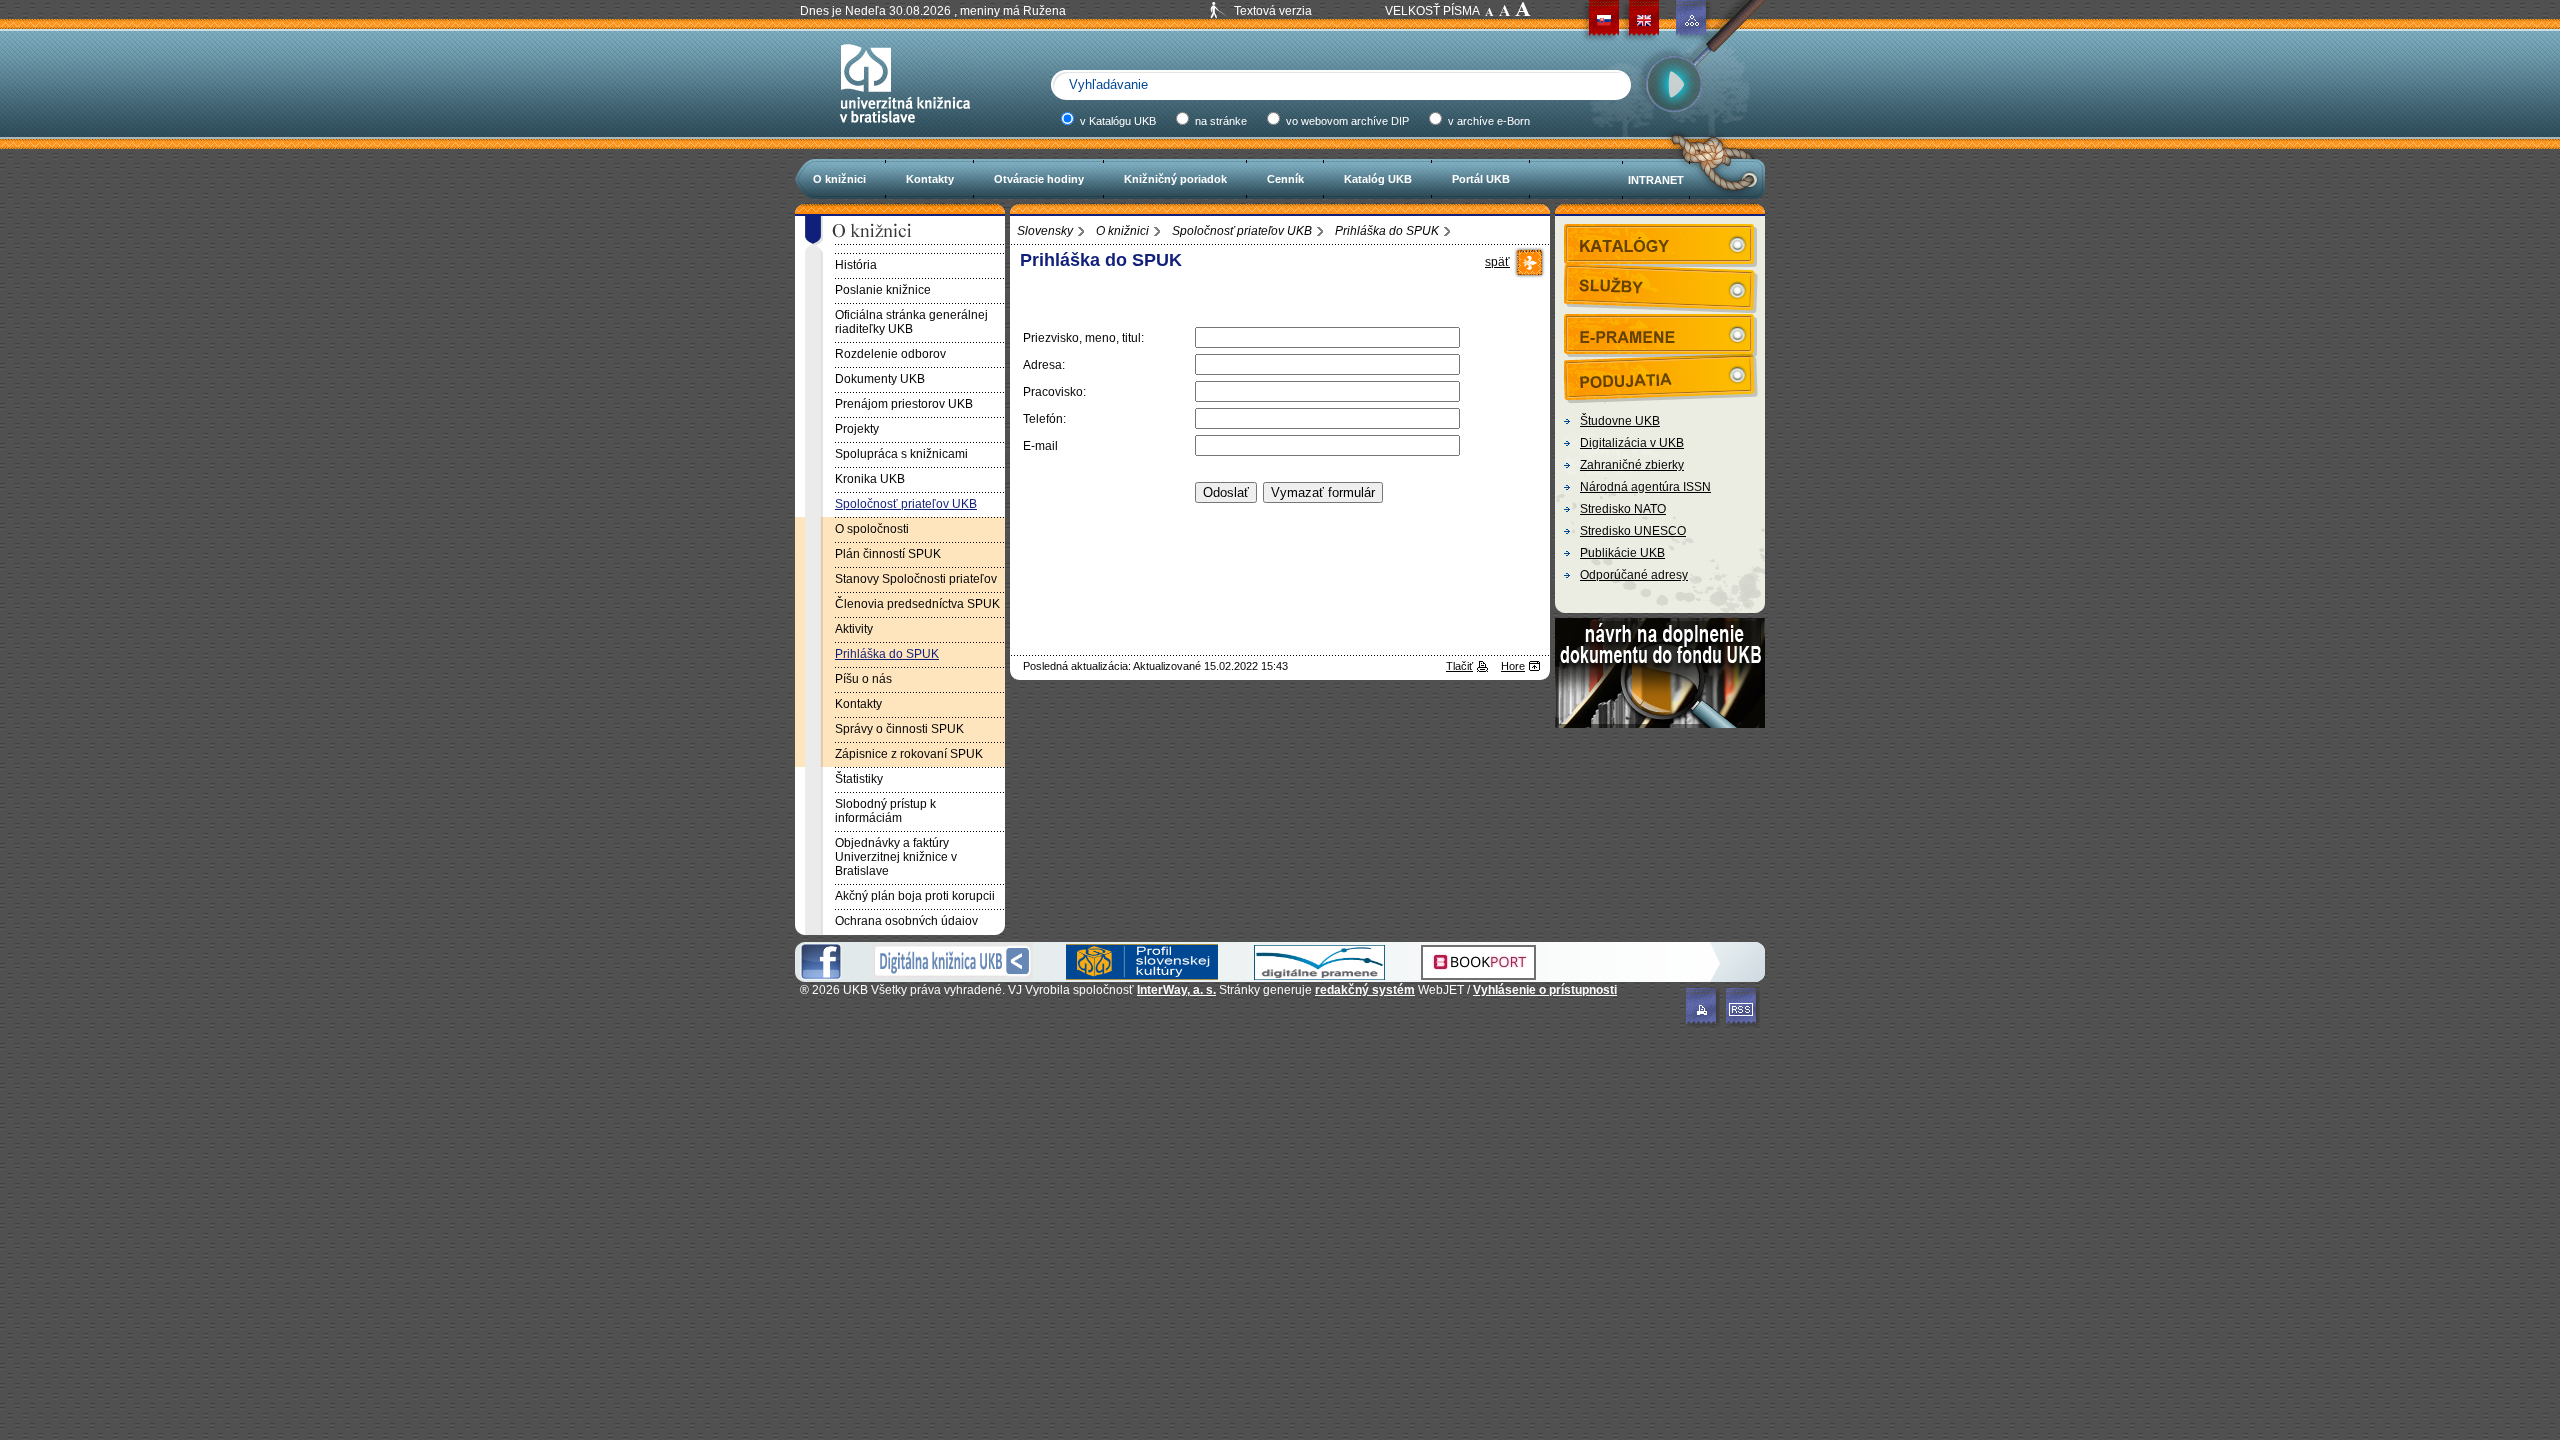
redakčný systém (1365, 990)
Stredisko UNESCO (1633, 531)
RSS (1743, 1007)
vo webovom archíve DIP (1346, 121)
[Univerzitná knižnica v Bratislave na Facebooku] (821, 976)
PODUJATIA (1661, 374)
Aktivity (854, 629)
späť (1497, 262)
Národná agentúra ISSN (1645, 487)
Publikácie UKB (1622, 553)
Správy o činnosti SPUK (899, 729)
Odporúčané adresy (1634, 575)
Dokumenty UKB (880, 379)
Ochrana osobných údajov (906, 921)
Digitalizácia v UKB (1632, 443)
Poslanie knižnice (883, 290)
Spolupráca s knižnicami (901, 454)
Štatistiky (859, 779)
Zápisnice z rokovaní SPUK (909, 754)
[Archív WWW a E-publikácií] (1319, 976)
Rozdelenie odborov (890, 354)
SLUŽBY (1661, 285)
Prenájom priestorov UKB (904, 404)
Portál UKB (1481, 179)
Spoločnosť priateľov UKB (1242, 231)
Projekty (857, 429)
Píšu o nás (863, 679)
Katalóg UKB (1378, 179)
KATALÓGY (1661, 244)
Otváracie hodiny (1039, 179)
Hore (1513, 666)
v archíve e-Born (1487, 121)
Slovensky (1045, 231)
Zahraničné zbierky (1632, 465)
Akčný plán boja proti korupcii (915, 896)
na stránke (1219, 121)
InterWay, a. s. (1176, 990)
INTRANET (1656, 180)
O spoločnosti (872, 529)
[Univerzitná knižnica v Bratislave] (905, 132)
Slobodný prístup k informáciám (885, 811)
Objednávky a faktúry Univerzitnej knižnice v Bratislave (896, 857)
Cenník (1285, 179)
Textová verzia (1273, 11)
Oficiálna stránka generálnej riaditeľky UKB (911, 322)
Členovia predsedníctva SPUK (917, 604)
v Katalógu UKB (1116, 121)
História (856, 265)
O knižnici (839, 179)
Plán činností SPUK (888, 554)
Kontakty (930, 179)
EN (1644, 20)
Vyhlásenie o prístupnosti (1545, 990)
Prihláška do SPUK (1387, 231)
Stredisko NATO (1623, 509)
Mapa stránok (1692, 20)
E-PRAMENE (1661, 334)
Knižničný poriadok (1175, 179)
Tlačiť (1459, 666)
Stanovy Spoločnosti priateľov (916, 579)
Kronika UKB (870, 479)
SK (1604, 20)
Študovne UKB (1620, 421)
